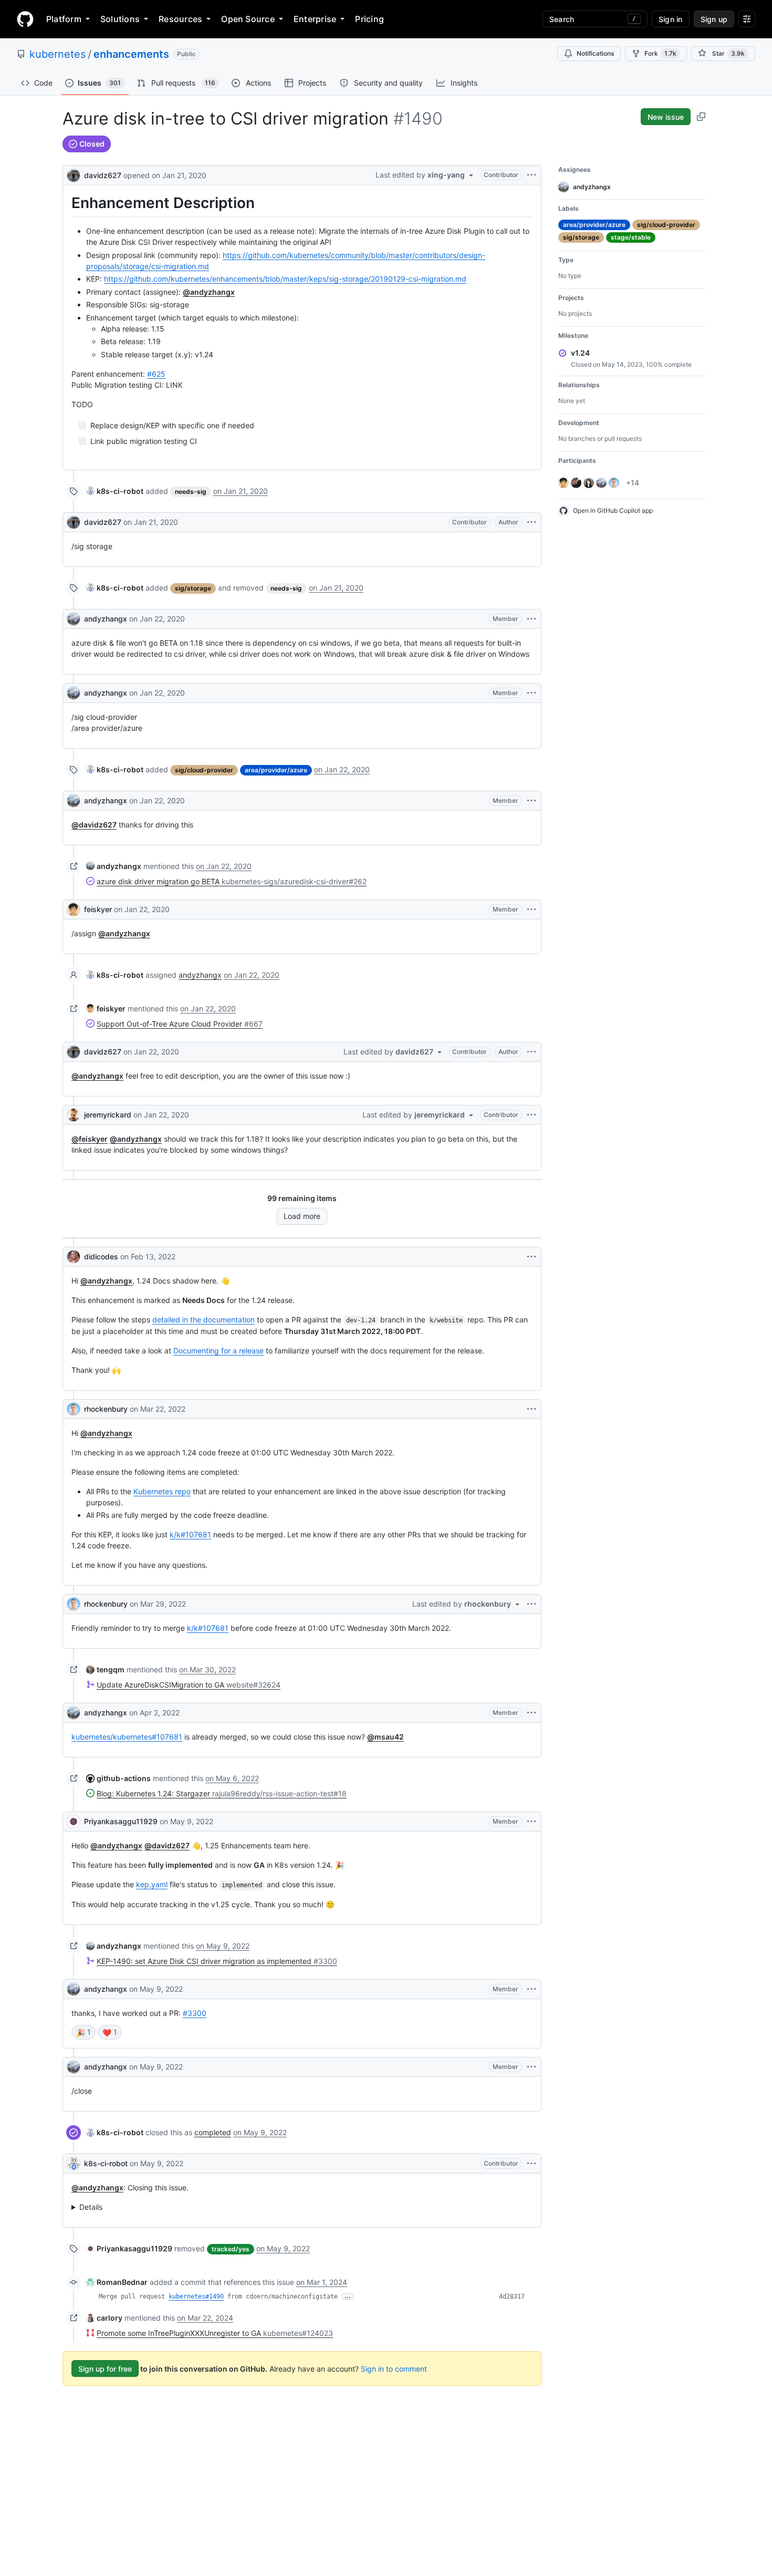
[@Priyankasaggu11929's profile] (74, 1822)
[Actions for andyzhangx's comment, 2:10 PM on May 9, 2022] (531, 1989)
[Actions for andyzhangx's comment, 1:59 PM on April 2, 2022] (531, 1713)
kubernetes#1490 (196, 2296)
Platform (64, 19)
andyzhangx (106, 619)
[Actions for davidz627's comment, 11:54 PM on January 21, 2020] (531, 522)
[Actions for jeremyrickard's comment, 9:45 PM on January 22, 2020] (531, 1115)
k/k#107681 (190, 1534)
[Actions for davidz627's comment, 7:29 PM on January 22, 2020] (531, 1052)
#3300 (195, 2013)
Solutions (120, 19)
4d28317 (512, 2296)
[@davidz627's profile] (74, 174)
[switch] (84, 2032)
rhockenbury (106, 1409)
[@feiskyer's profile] (74, 909)
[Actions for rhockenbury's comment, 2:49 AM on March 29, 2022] (531, 1604)
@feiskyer (90, 1139)
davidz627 (103, 175)
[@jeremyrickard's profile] (74, 1115)
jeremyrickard (108, 1115)
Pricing (369, 19)
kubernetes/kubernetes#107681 (127, 1737)
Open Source (248, 19)
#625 (156, 374)
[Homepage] (25, 19)
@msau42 (385, 1737)
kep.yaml (152, 1884)
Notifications (595, 53)
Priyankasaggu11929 (121, 1821)
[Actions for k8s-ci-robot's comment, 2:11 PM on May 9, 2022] (531, 2164)
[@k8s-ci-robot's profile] (74, 2164)
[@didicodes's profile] (74, 1257)
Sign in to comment (394, 2369)
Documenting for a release (218, 1351)
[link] (115, 491)
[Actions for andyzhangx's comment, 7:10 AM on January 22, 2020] (531, 801)
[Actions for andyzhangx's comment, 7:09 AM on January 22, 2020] (531, 619)
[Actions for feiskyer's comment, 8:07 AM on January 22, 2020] (531, 909)
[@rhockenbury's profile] (74, 1409)
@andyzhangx (209, 292)
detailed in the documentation (204, 1320)
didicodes (101, 1256)
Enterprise (315, 19)
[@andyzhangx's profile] (74, 619)
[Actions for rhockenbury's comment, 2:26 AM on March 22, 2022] (531, 1409)
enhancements (131, 54)
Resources (180, 19)
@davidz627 (94, 825)
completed (213, 2132)
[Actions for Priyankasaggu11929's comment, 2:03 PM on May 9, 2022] (531, 1822)
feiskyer (98, 909)
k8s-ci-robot (106, 2163)
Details (91, 2207)
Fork (660, 53)
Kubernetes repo (162, 1491)
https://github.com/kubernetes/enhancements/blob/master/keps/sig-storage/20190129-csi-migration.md (285, 279)
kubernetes (58, 54)
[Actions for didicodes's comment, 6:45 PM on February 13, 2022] (531, 1257)
